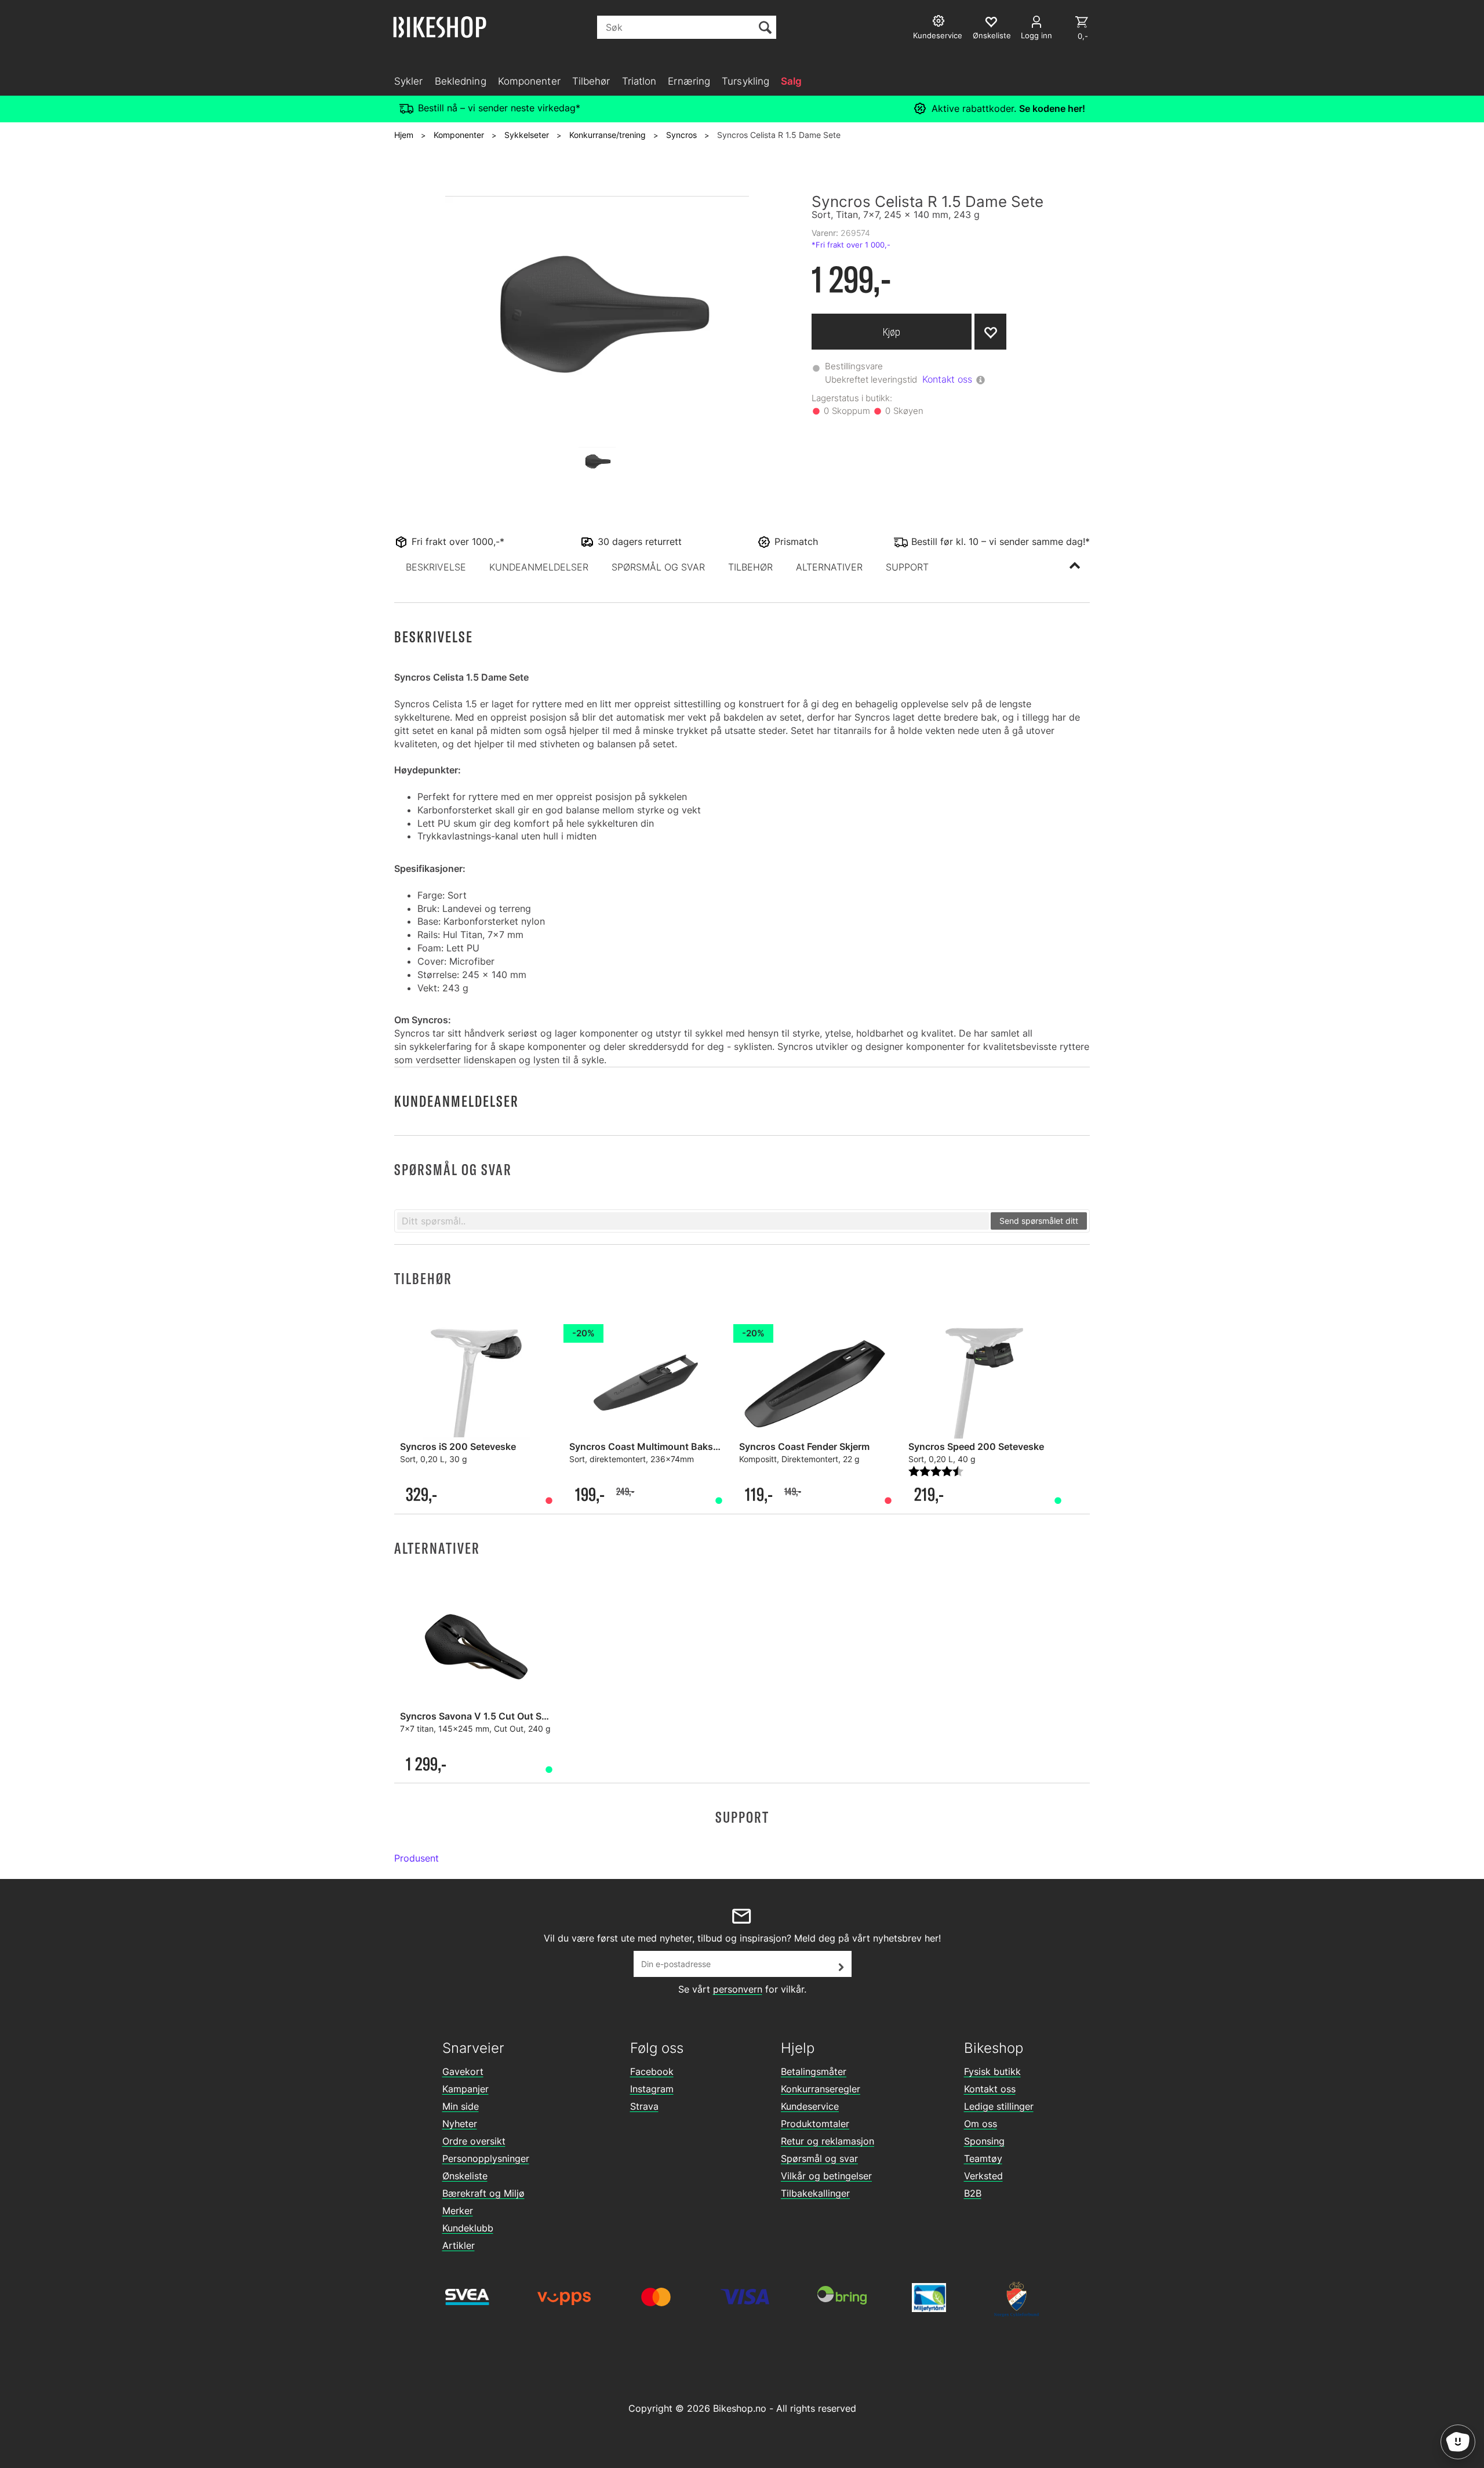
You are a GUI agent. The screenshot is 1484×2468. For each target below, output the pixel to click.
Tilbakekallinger (815, 2193)
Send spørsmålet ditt (1039, 1221)
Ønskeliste (465, 2176)
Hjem (404, 135)
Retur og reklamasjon (828, 2141)
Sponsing (984, 2141)
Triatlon (639, 81)
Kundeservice (810, 2106)
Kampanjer (465, 2089)
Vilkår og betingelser (826, 2176)
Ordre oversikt (474, 2141)
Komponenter (529, 81)
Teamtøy (983, 2158)
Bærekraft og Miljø (483, 2193)
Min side (461, 2106)
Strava (644, 2106)
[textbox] (693, 1221)
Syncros (681, 135)
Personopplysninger (486, 2158)
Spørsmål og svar (819, 2158)
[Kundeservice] (940, 22)
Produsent (417, 1858)
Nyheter (460, 2124)
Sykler (409, 81)
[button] (436, 567)
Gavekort (463, 2071)
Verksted (983, 2176)
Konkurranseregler (821, 2089)
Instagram (652, 2089)
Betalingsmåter (814, 2071)
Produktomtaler (815, 2124)
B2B (973, 2193)
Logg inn (1036, 35)
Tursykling (745, 81)
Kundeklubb (468, 2228)
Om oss (981, 2124)
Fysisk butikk (992, 2071)
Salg (791, 81)
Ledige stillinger (999, 2106)
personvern (738, 1989)
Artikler (459, 2245)
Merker (458, 2211)
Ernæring (689, 81)
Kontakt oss (947, 379)
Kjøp (892, 332)
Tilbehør (591, 81)
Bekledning (461, 81)
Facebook (652, 2071)
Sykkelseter (527, 135)
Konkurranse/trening (608, 135)
